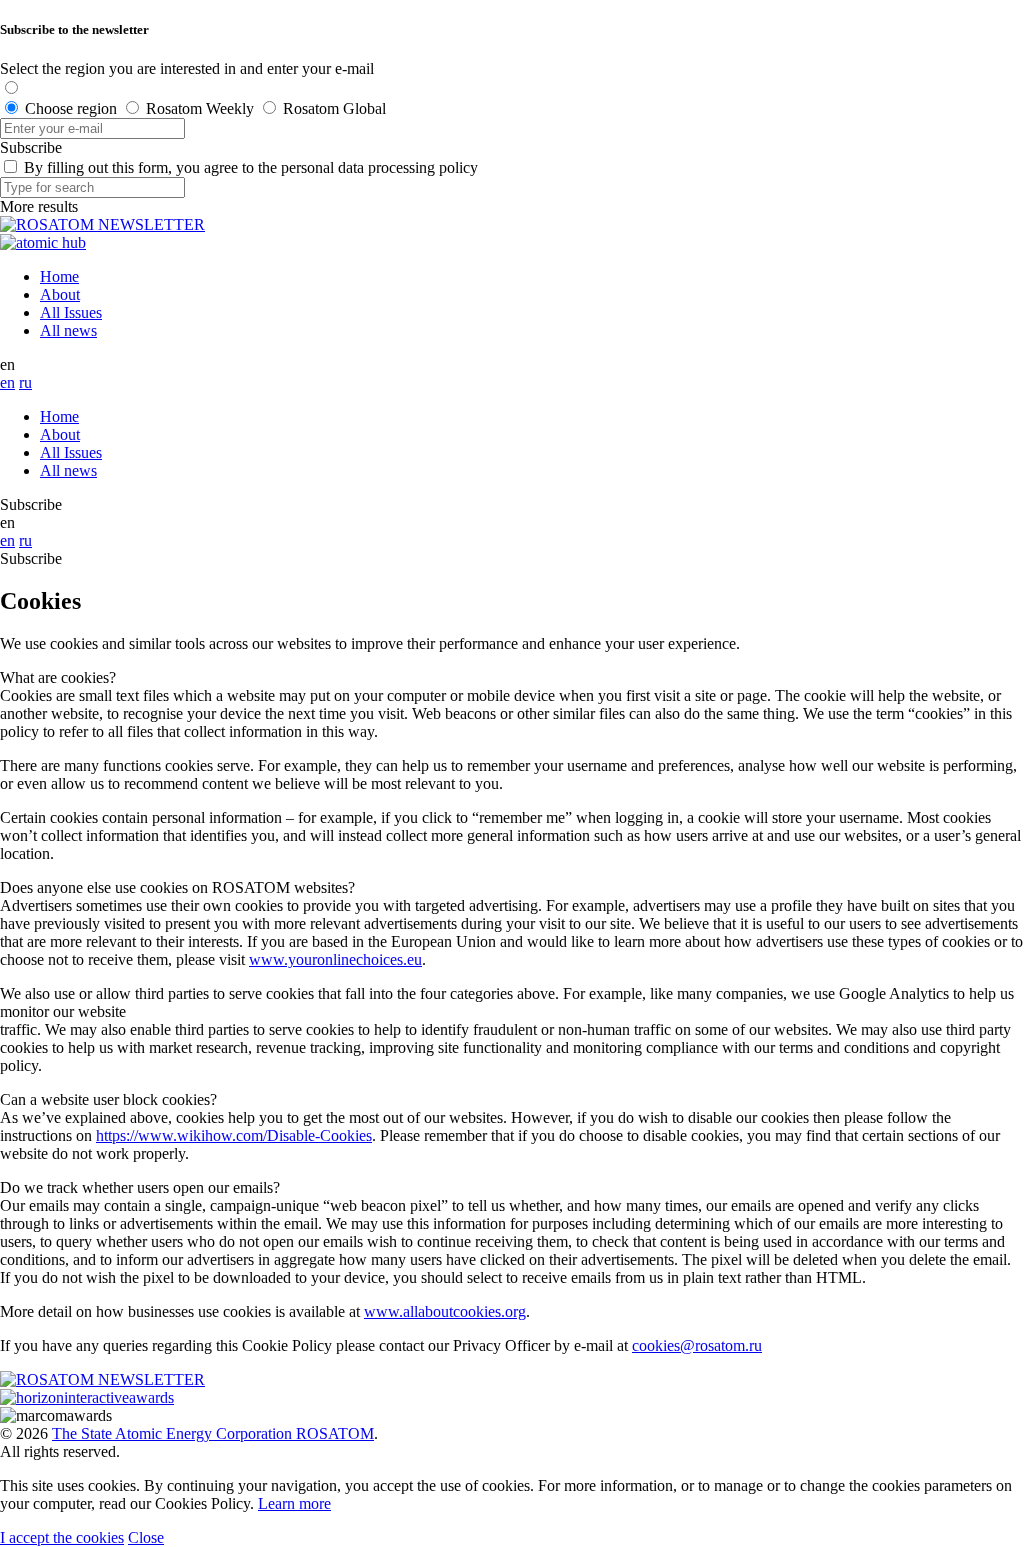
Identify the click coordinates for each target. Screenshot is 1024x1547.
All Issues (71, 312)
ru (25, 382)
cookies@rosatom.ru (697, 1345)
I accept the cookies (62, 1537)
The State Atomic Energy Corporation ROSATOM (213, 1433)
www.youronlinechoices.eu (335, 959)
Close (146, 1537)
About (60, 294)
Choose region (71, 108)
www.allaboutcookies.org (445, 1311)
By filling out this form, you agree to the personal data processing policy (251, 167)
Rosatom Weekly (200, 108)
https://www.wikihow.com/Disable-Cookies (234, 1135)
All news (68, 330)
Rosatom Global (334, 108)
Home (59, 276)
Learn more (294, 1503)
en (7, 382)
